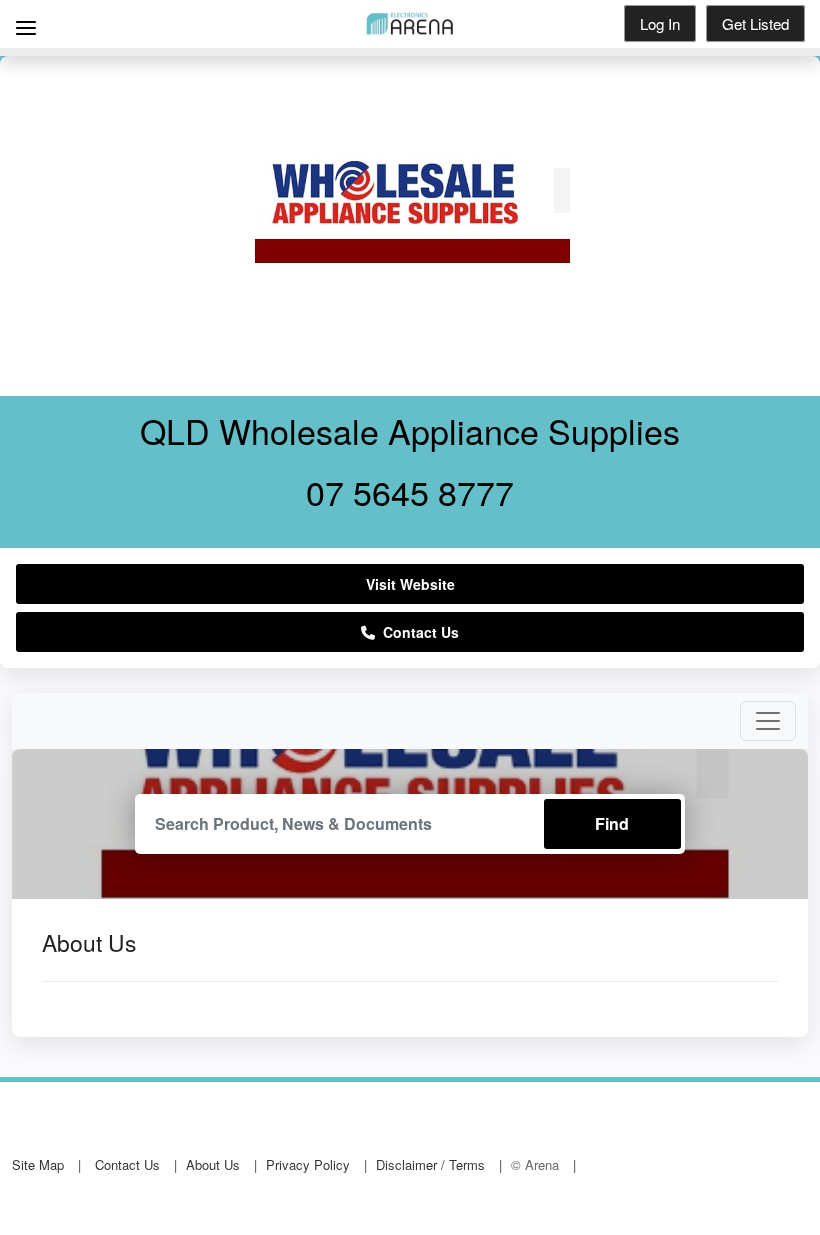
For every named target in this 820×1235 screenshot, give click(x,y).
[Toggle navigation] (768, 721)
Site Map (38, 1164)
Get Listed (755, 23)
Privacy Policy (308, 1164)
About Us (213, 1164)
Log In (660, 23)
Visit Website (410, 584)
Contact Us (417, 632)
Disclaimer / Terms (430, 1164)
